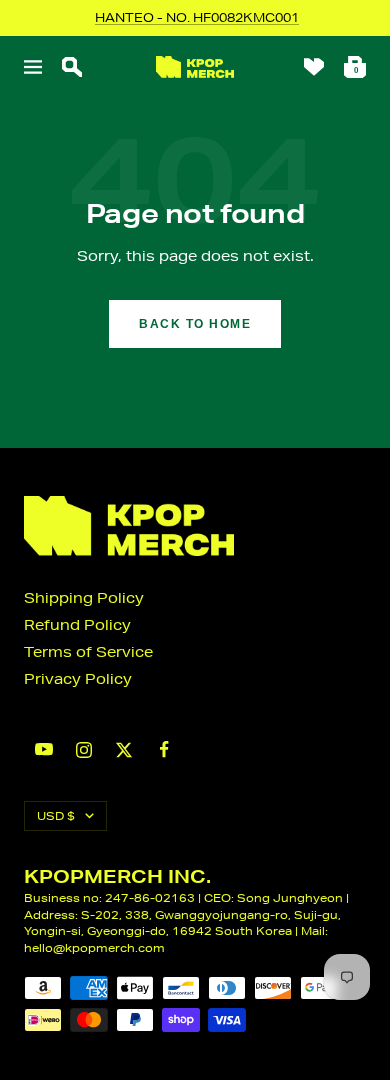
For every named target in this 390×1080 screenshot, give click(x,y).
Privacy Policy (78, 679)
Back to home (195, 324)
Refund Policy (77, 625)
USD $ (56, 815)
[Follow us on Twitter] (124, 750)
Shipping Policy (84, 598)
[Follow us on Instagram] (84, 750)
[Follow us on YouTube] (44, 749)
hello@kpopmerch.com (94, 947)
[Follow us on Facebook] (164, 749)
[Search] (72, 67)
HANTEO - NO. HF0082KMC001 (197, 17)
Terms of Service (88, 652)
